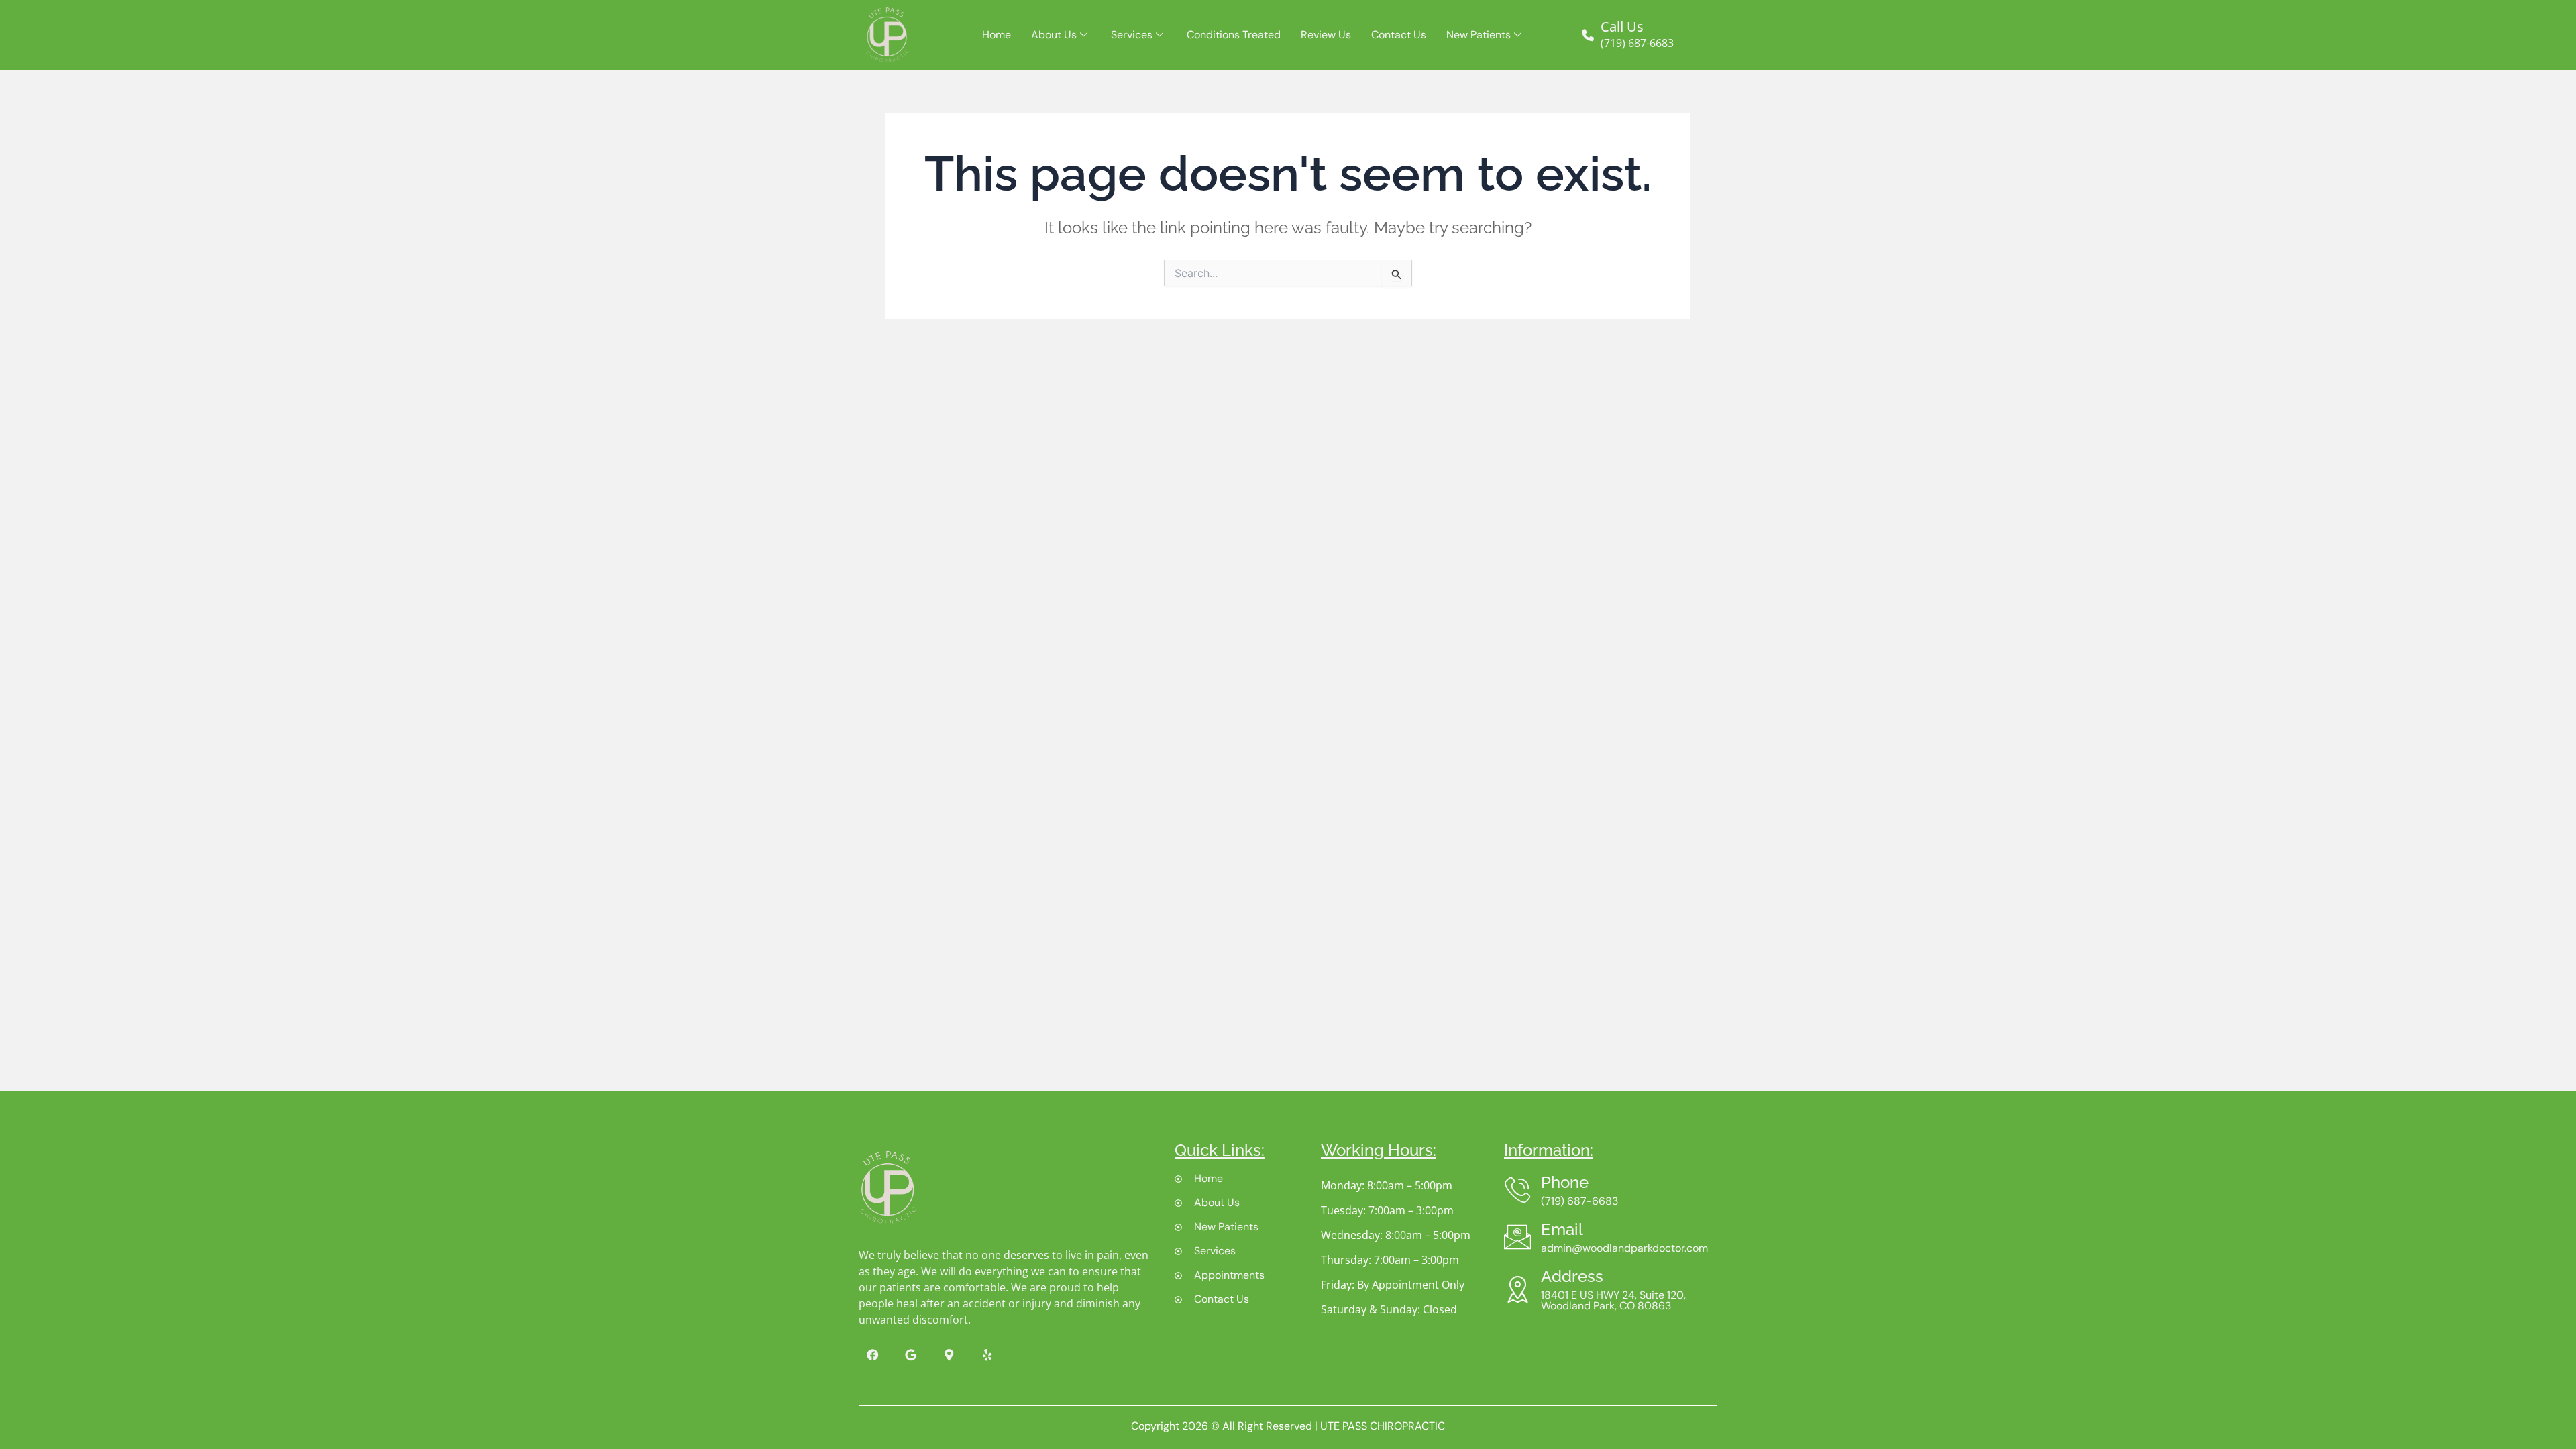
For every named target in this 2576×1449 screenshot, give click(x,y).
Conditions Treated (1234, 35)
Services (1132, 35)
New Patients (1479, 35)
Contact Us (1399, 35)
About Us (1054, 35)
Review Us (1326, 35)
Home (997, 35)
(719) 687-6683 (1637, 43)
